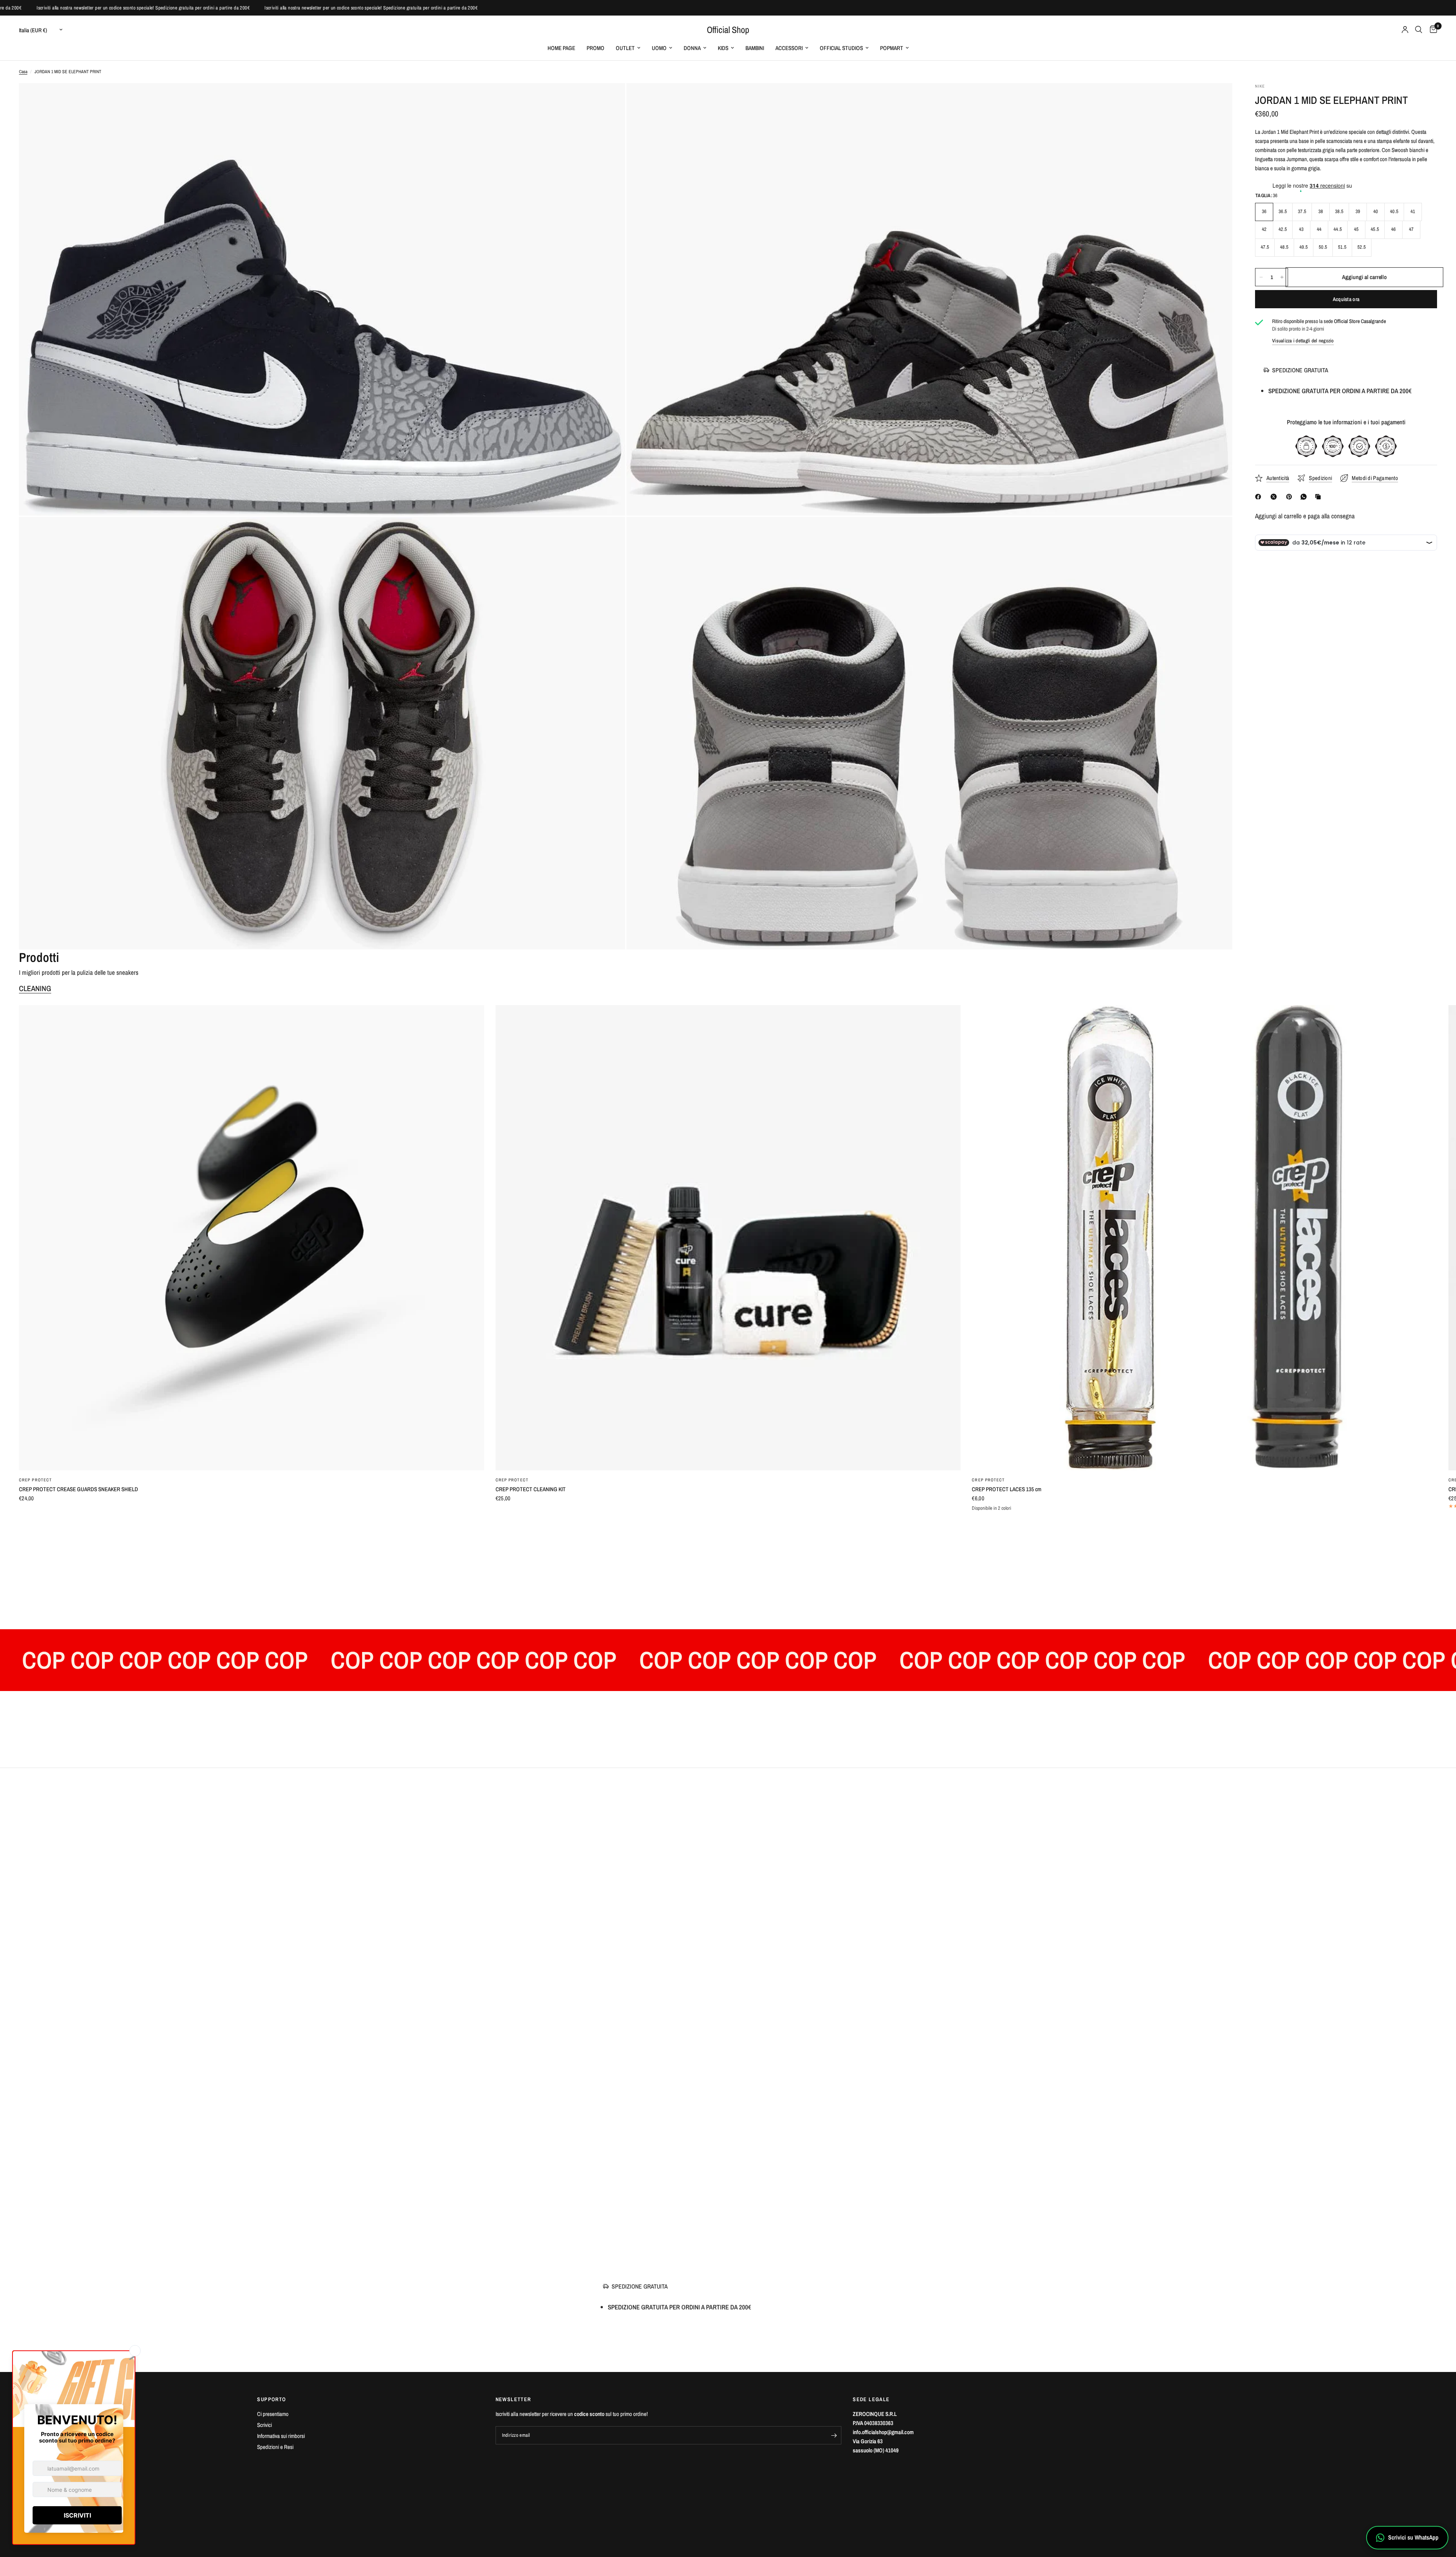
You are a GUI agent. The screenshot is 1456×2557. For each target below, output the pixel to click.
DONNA (692, 48)
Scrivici (264, 2425)
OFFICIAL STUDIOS (841, 48)
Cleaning (35, 988)
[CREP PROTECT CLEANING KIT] (728, 1238)
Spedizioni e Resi (275, 2447)
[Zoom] (609, 99)
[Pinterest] (1291, 497)
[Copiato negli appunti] (1319, 497)
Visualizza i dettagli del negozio (1303, 341)
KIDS (723, 48)
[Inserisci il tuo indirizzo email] (834, 2435)
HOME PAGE (561, 48)
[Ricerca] (1419, 30)
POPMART (892, 48)
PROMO (595, 48)
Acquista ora (1346, 299)
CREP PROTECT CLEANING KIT (531, 1489)
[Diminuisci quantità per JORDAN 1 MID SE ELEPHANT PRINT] (1261, 277)
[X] (1275, 497)
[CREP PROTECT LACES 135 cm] (1204, 1238)
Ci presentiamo (273, 2414)
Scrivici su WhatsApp (1413, 2537)
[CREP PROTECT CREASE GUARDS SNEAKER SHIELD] (252, 1238)
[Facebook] (1260, 497)
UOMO (659, 48)
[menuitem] (561, 48)
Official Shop (728, 30)
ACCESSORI (789, 48)
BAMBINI (755, 48)
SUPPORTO (271, 2399)
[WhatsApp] (1305, 497)
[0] (1432, 30)
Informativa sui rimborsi (281, 2436)
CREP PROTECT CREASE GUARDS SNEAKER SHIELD (78, 1489)
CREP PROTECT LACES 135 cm (1006, 1489)
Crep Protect (35, 1480)
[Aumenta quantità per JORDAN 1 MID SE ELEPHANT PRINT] (1282, 277)
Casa (23, 72)
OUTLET (625, 48)
